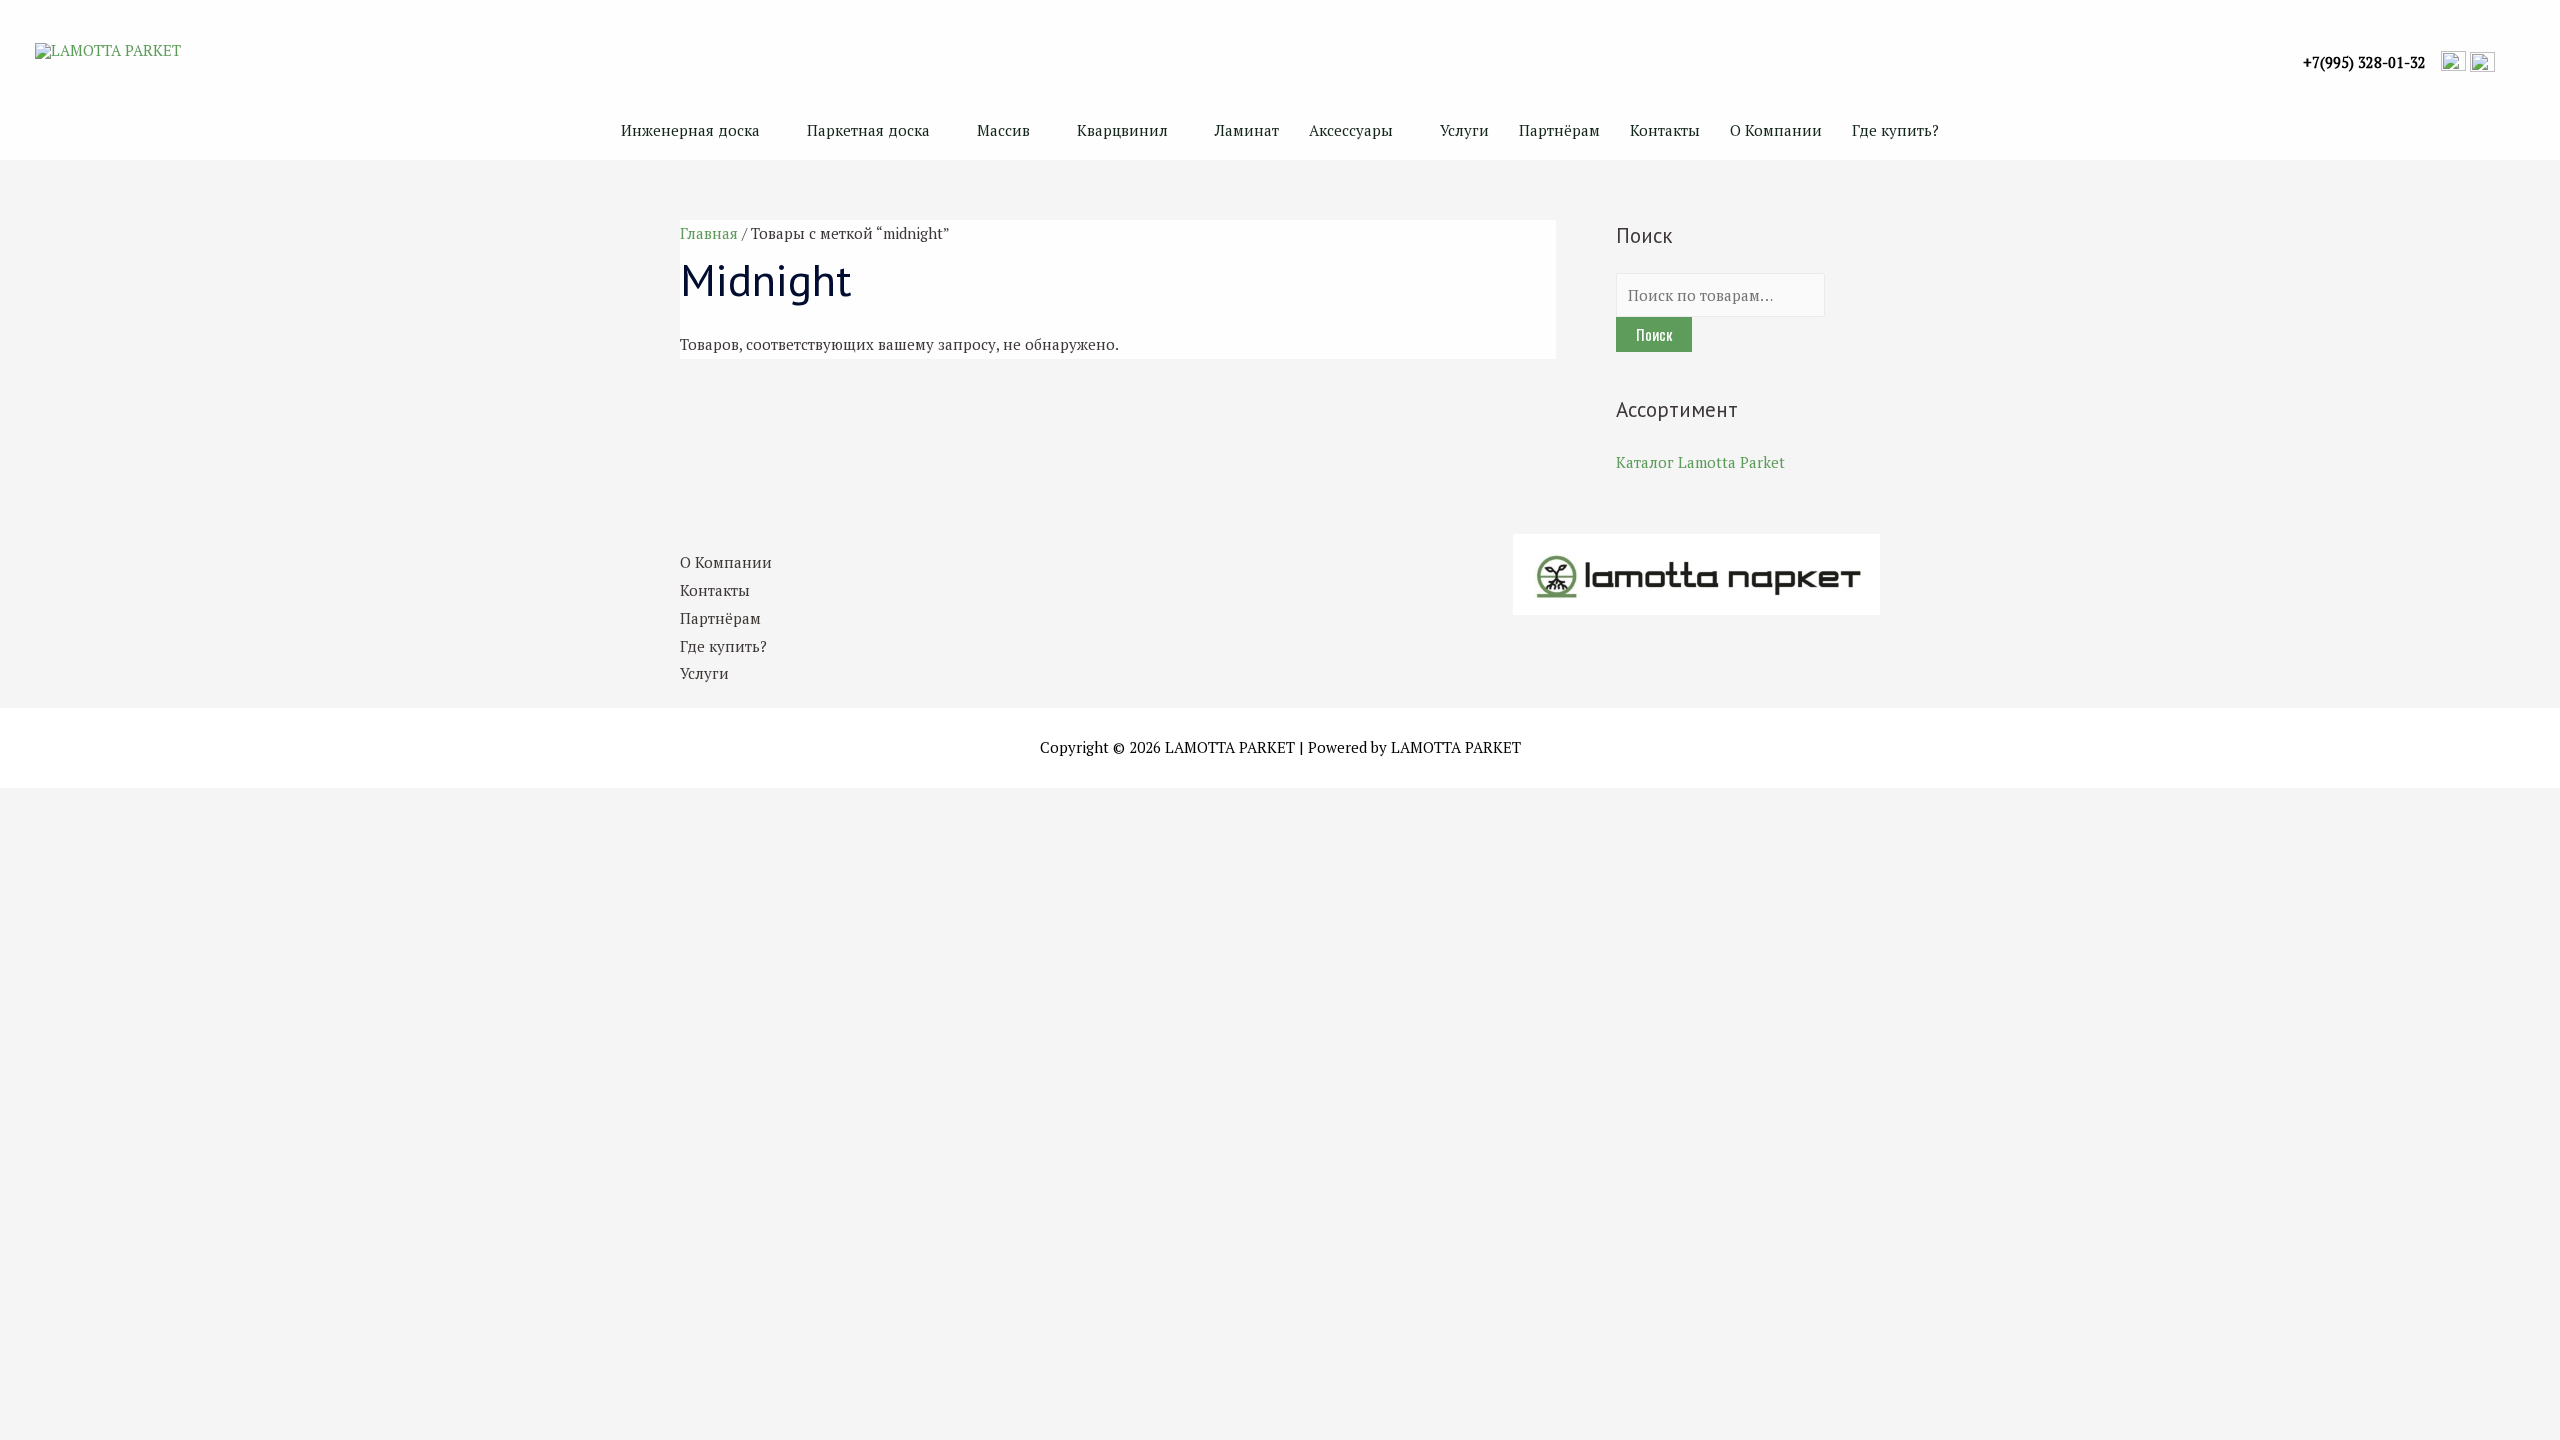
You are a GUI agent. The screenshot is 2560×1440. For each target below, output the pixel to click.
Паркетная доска (868, 130)
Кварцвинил (1122, 130)
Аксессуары (1351, 130)
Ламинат (1247, 130)
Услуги (1464, 130)
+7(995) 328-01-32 (2364, 62)
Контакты (1665, 130)
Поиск (1654, 334)
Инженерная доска (690, 130)
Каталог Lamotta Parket (1700, 462)
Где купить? (1895, 130)
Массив (1003, 130)
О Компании (1776, 130)
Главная (709, 233)
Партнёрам (1559, 130)
